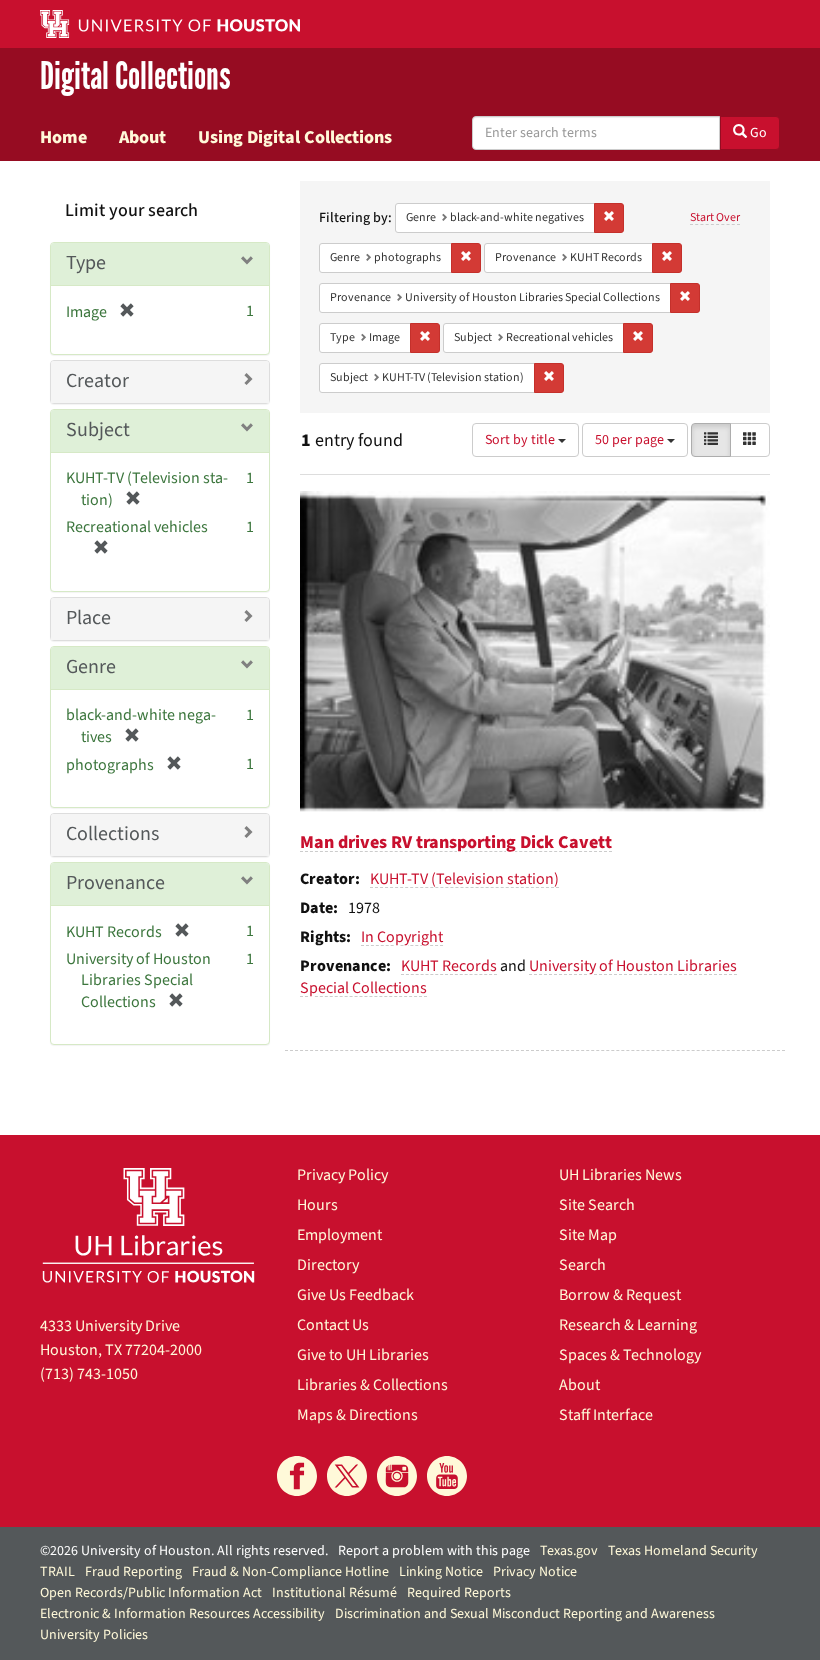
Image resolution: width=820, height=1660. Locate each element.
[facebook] (297, 1476)
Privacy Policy (342, 1175)
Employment (339, 1235)
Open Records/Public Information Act (151, 1593)
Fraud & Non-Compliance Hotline (290, 1572)
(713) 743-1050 (89, 1374)
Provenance (115, 883)
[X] (347, 1476)
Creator (97, 381)
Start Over (715, 217)
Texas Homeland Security (683, 1551)
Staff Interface (606, 1415)
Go (757, 133)
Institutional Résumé (334, 1593)
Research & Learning (628, 1325)
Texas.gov (569, 1551)
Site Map (588, 1235)
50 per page (631, 440)
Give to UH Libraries (363, 1355)
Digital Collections (135, 76)
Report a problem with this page (434, 1551)
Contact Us (333, 1325)
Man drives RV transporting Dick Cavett (456, 842)
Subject (98, 430)
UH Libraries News (620, 1175)
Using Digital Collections (295, 137)
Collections (112, 834)
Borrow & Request (620, 1295)
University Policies (94, 1635)
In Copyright (402, 937)
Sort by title (521, 440)
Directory (328, 1265)
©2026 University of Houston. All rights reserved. (184, 1551)
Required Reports (459, 1593)
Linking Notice (441, 1572)
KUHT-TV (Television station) (464, 879)
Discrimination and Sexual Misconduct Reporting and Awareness (525, 1614)
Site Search (597, 1205)
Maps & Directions (357, 1415)
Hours (317, 1205)
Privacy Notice (535, 1572)
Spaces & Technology (630, 1355)
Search (582, 1265)
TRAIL (57, 1572)
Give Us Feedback (355, 1295)
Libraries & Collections (372, 1385)
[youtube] (447, 1476)
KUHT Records (449, 966)
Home (63, 137)
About (142, 137)
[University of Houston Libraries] (148, 1225)
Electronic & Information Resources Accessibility (182, 1614)
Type (86, 263)
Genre (91, 667)
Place (88, 618)
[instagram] (397, 1476)
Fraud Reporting (133, 1572)
